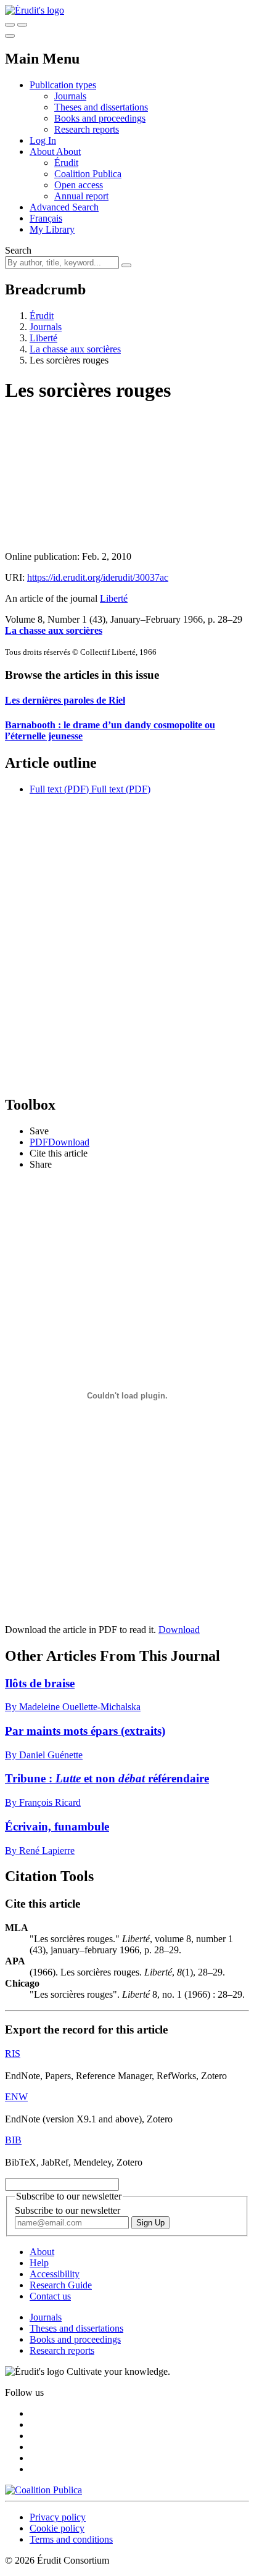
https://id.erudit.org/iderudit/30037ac (98, 577)
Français (46, 218)
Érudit (66, 163)
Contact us (50, 2296)
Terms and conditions (71, 2539)
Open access (79, 185)
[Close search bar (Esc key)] (22, 25)
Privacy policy (58, 2517)
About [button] (43, 152)
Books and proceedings (100, 118)
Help (39, 2263)
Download (179, 1630)
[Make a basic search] (10, 25)
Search (18, 250)
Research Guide (61, 2285)
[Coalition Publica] (43, 2490)
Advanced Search (64, 207)
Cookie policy (57, 2528)
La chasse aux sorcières (75, 349)
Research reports (87, 129)
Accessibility (55, 2274)
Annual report (81, 196)
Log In (43, 140)
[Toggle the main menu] (10, 36)
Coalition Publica (88, 174)
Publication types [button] (63, 85)
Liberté (43, 338)
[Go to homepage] (35, 10)
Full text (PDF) (59, 789)
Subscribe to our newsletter (68, 2210)
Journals (70, 96)
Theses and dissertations (101, 107)
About (68, 152)
